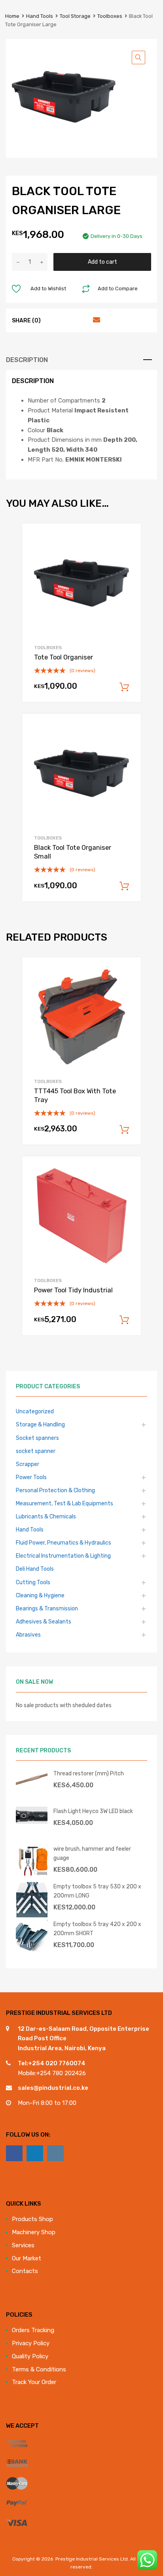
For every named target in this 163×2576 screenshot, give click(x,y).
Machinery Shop (34, 2232)
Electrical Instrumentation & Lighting (63, 1556)
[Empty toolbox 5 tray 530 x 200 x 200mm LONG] (32, 1915)
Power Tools (31, 1477)
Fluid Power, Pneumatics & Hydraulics (63, 1543)
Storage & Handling (40, 1424)
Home (12, 16)
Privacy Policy (31, 2343)
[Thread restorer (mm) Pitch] (32, 1786)
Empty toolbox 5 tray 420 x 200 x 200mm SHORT (97, 1929)
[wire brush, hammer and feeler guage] (32, 1874)
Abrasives (28, 1635)
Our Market (27, 2258)
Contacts (25, 2271)
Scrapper (27, 1464)
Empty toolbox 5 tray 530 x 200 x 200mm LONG (97, 1891)
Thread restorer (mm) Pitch (89, 1773)
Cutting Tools (33, 1582)
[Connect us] (14, 2153)
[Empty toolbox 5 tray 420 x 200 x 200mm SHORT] (32, 1949)
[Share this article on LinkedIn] (81, 320)
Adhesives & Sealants (44, 1621)
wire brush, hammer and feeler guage (92, 1853)
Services (23, 2245)
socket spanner (36, 1451)
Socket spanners (37, 1438)
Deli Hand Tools (35, 1569)
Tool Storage (75, 16)
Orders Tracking (33, 2330)
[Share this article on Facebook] (53, 320)
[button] (138, 57)
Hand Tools (40, 16)
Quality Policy (30, 2356)
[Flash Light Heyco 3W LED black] (32, 1822)
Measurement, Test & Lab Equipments (64, 1503)
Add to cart (102, 262)
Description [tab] (27, 360)
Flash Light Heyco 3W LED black (93, 1811)
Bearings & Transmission (47, 1608)
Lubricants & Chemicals (46, 1516)
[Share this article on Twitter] (67, 320)
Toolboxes (110, 16)
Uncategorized (35, 1411)
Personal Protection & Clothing (55, 1490)
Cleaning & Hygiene (40, 1595)
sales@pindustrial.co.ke (53, 2088)
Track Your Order (34, 2382)
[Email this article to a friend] (95, 320)
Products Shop (32, 2219)
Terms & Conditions (39, 2369)
